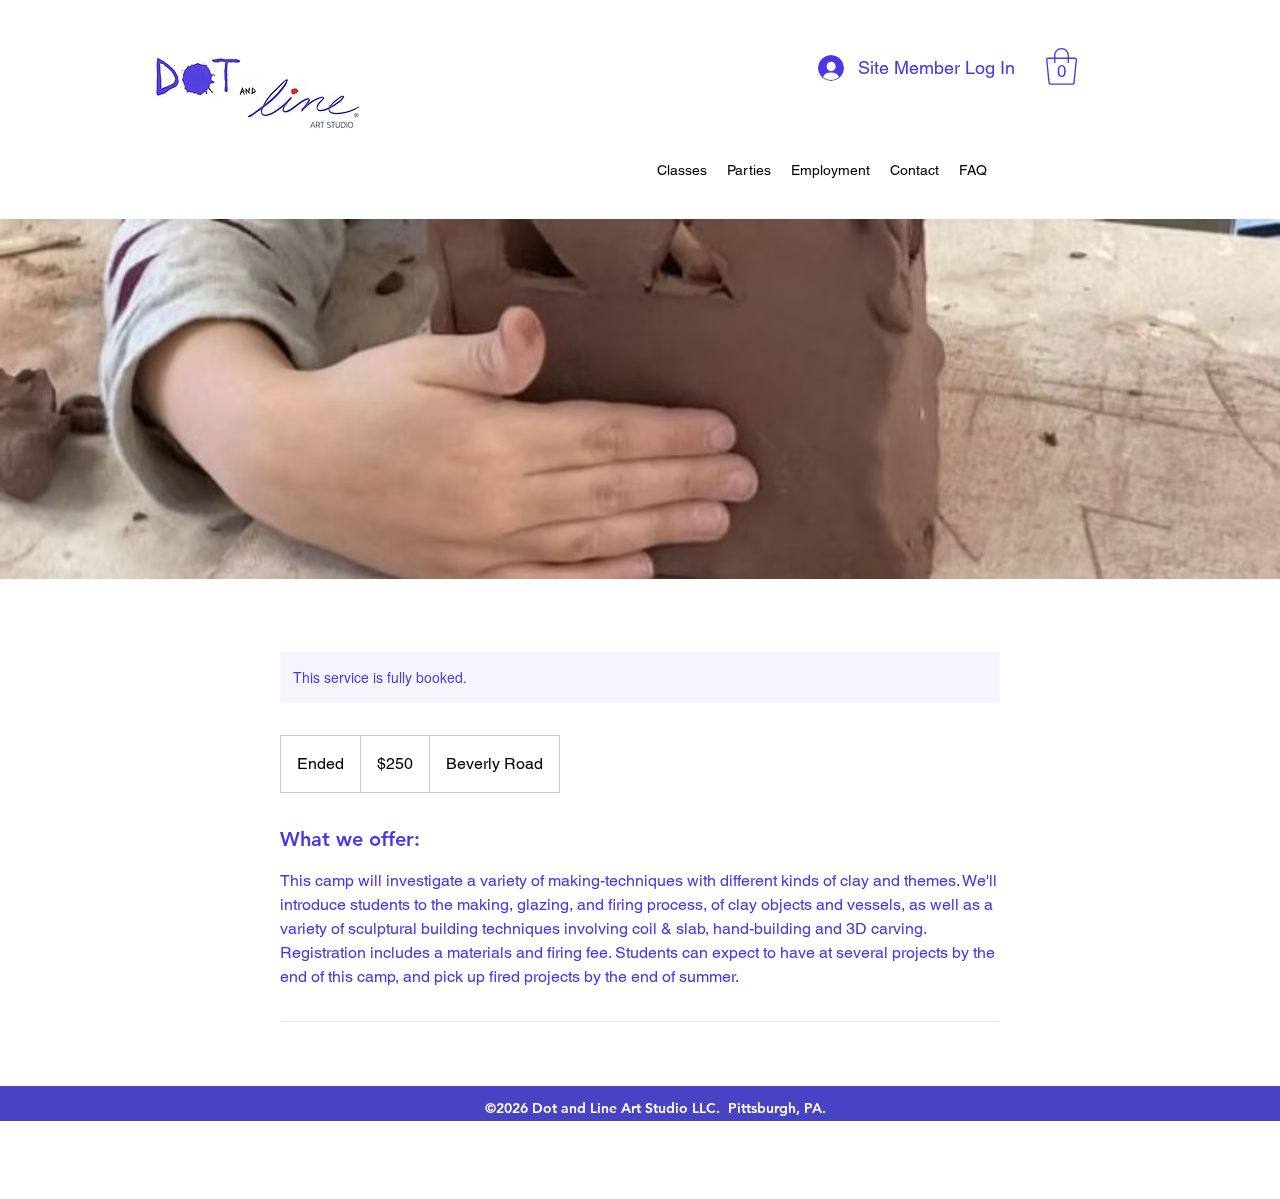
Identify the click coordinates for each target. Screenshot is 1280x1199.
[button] (1061, 66)
